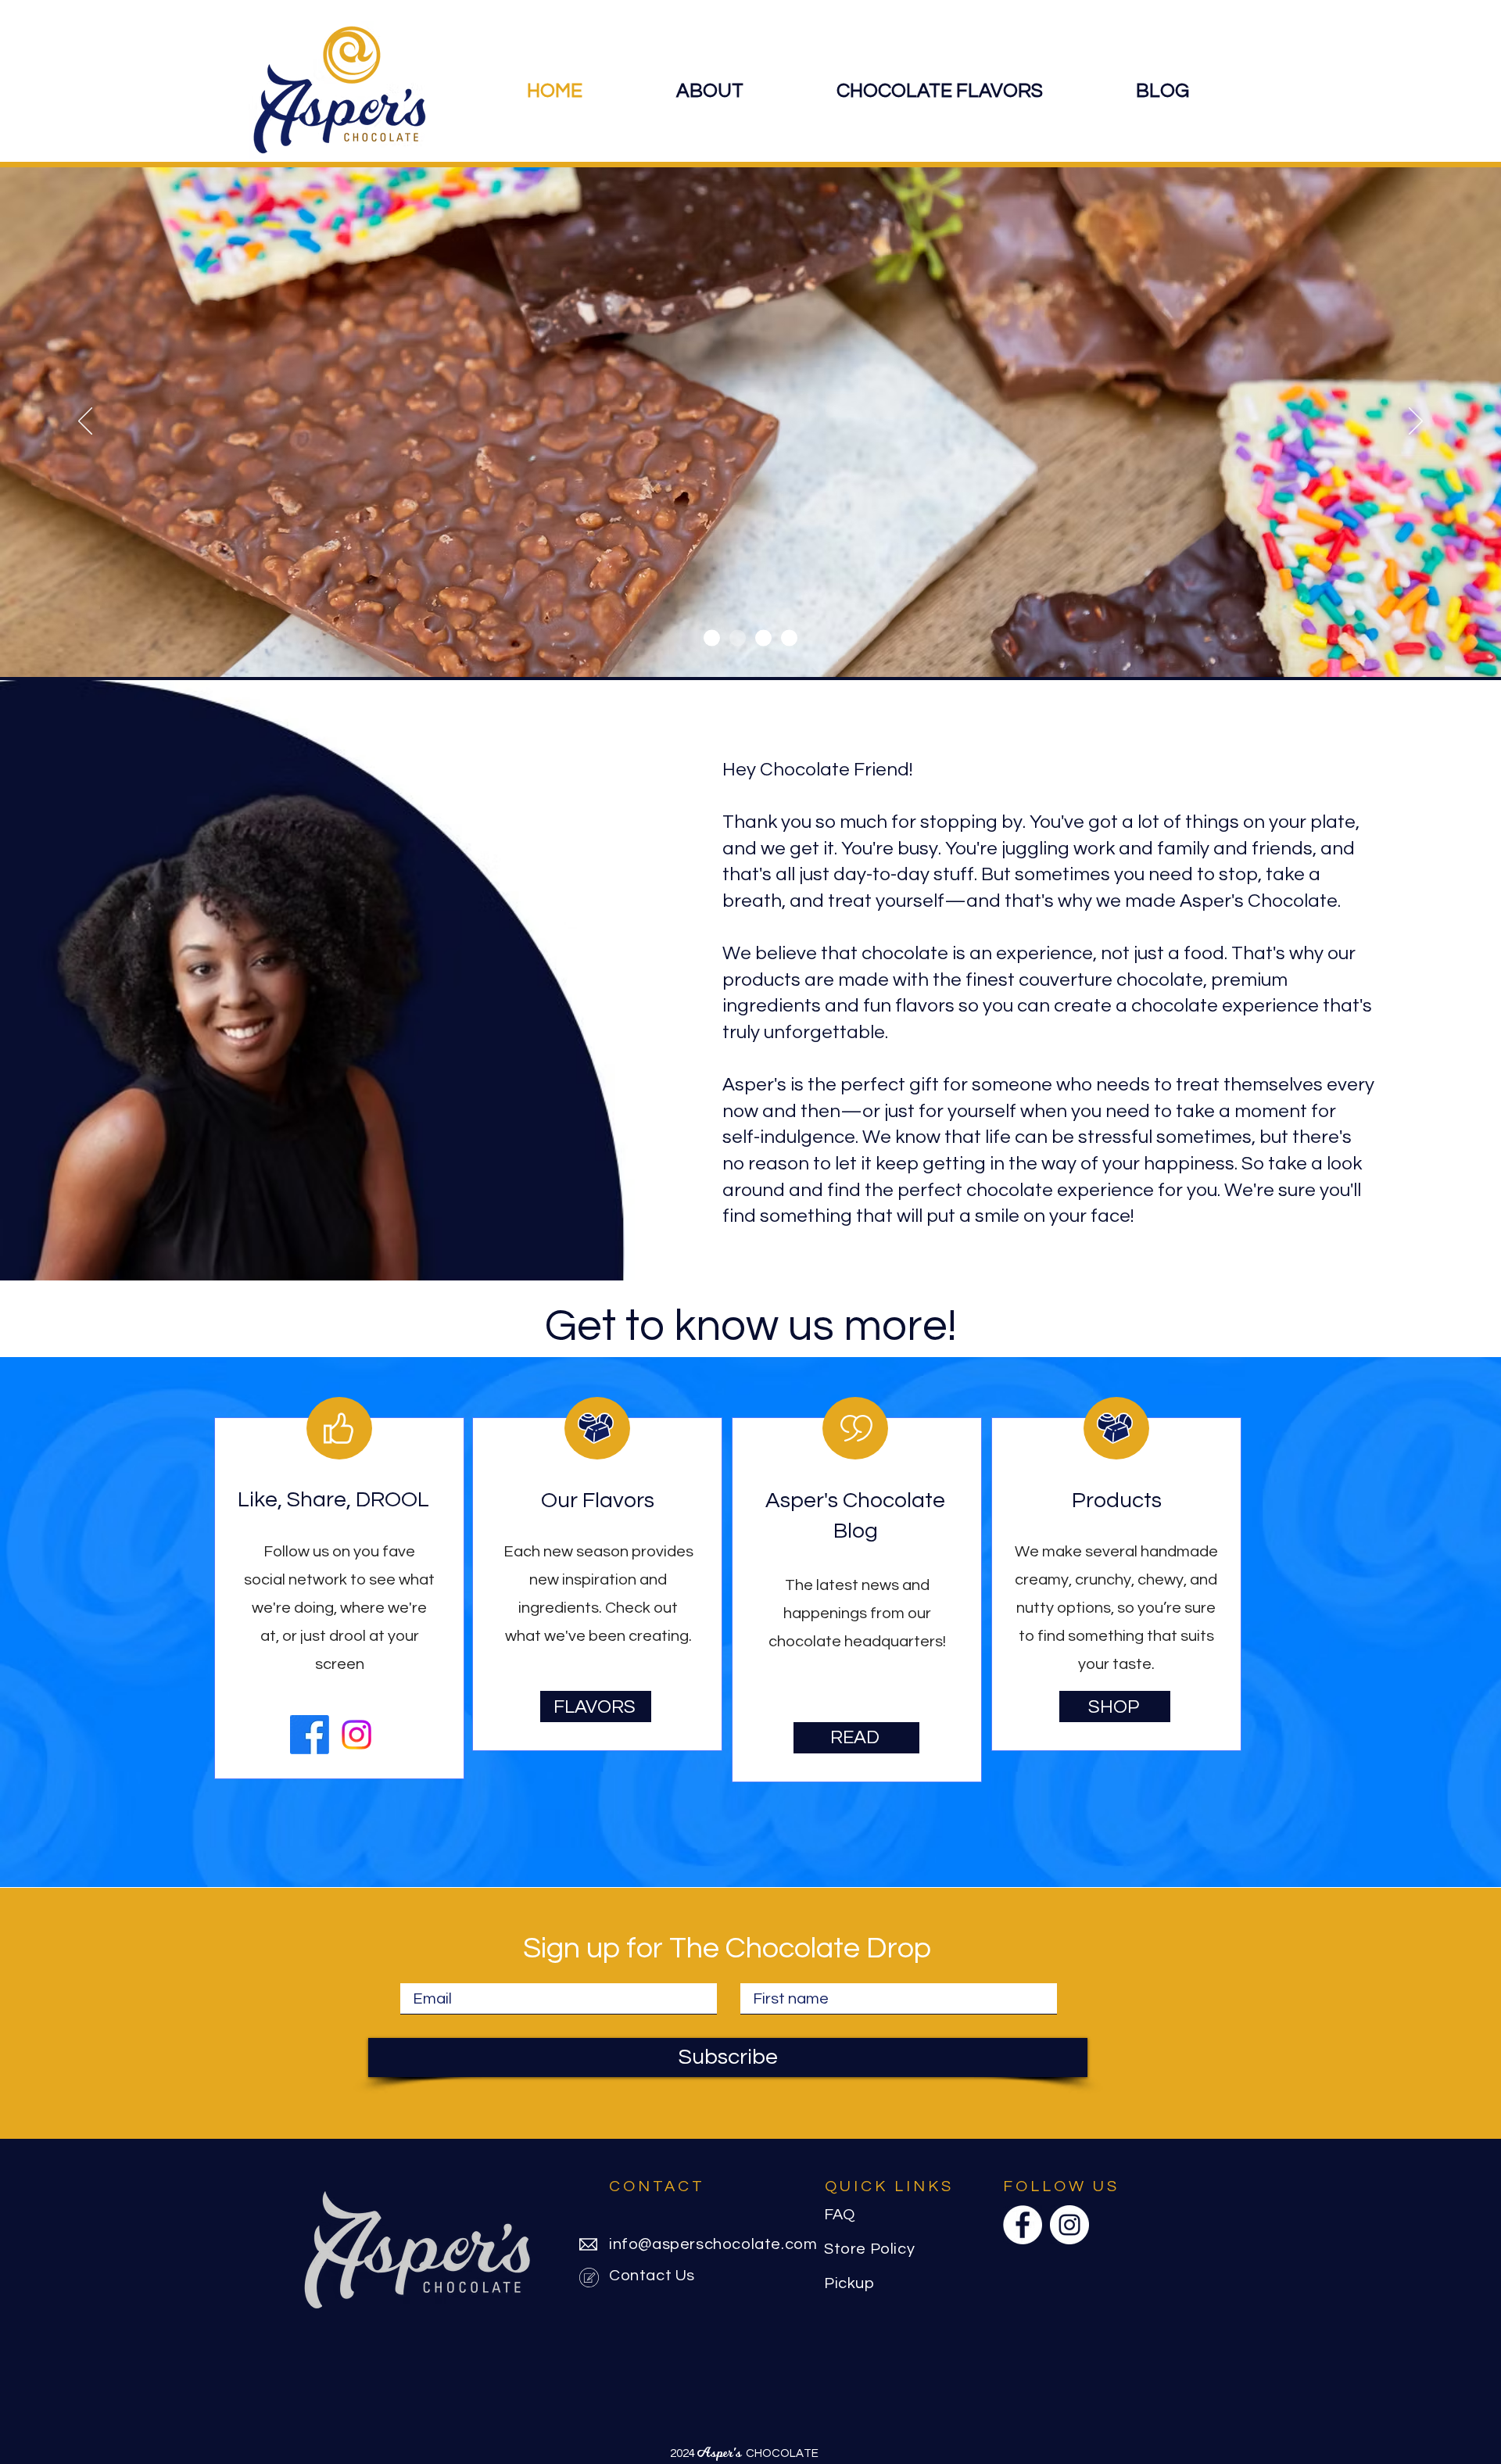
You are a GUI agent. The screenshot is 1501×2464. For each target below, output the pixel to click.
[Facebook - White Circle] (1023, 2225)
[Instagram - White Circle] (1069, 2225)
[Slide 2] (738, 638)
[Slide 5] (789, 638)
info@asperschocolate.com (713, 2244)
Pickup (849, 2283)
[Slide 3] (712, 638)
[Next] (1416, 422)
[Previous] (85, 422)
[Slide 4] (763, 638)
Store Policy (869, 2249)
